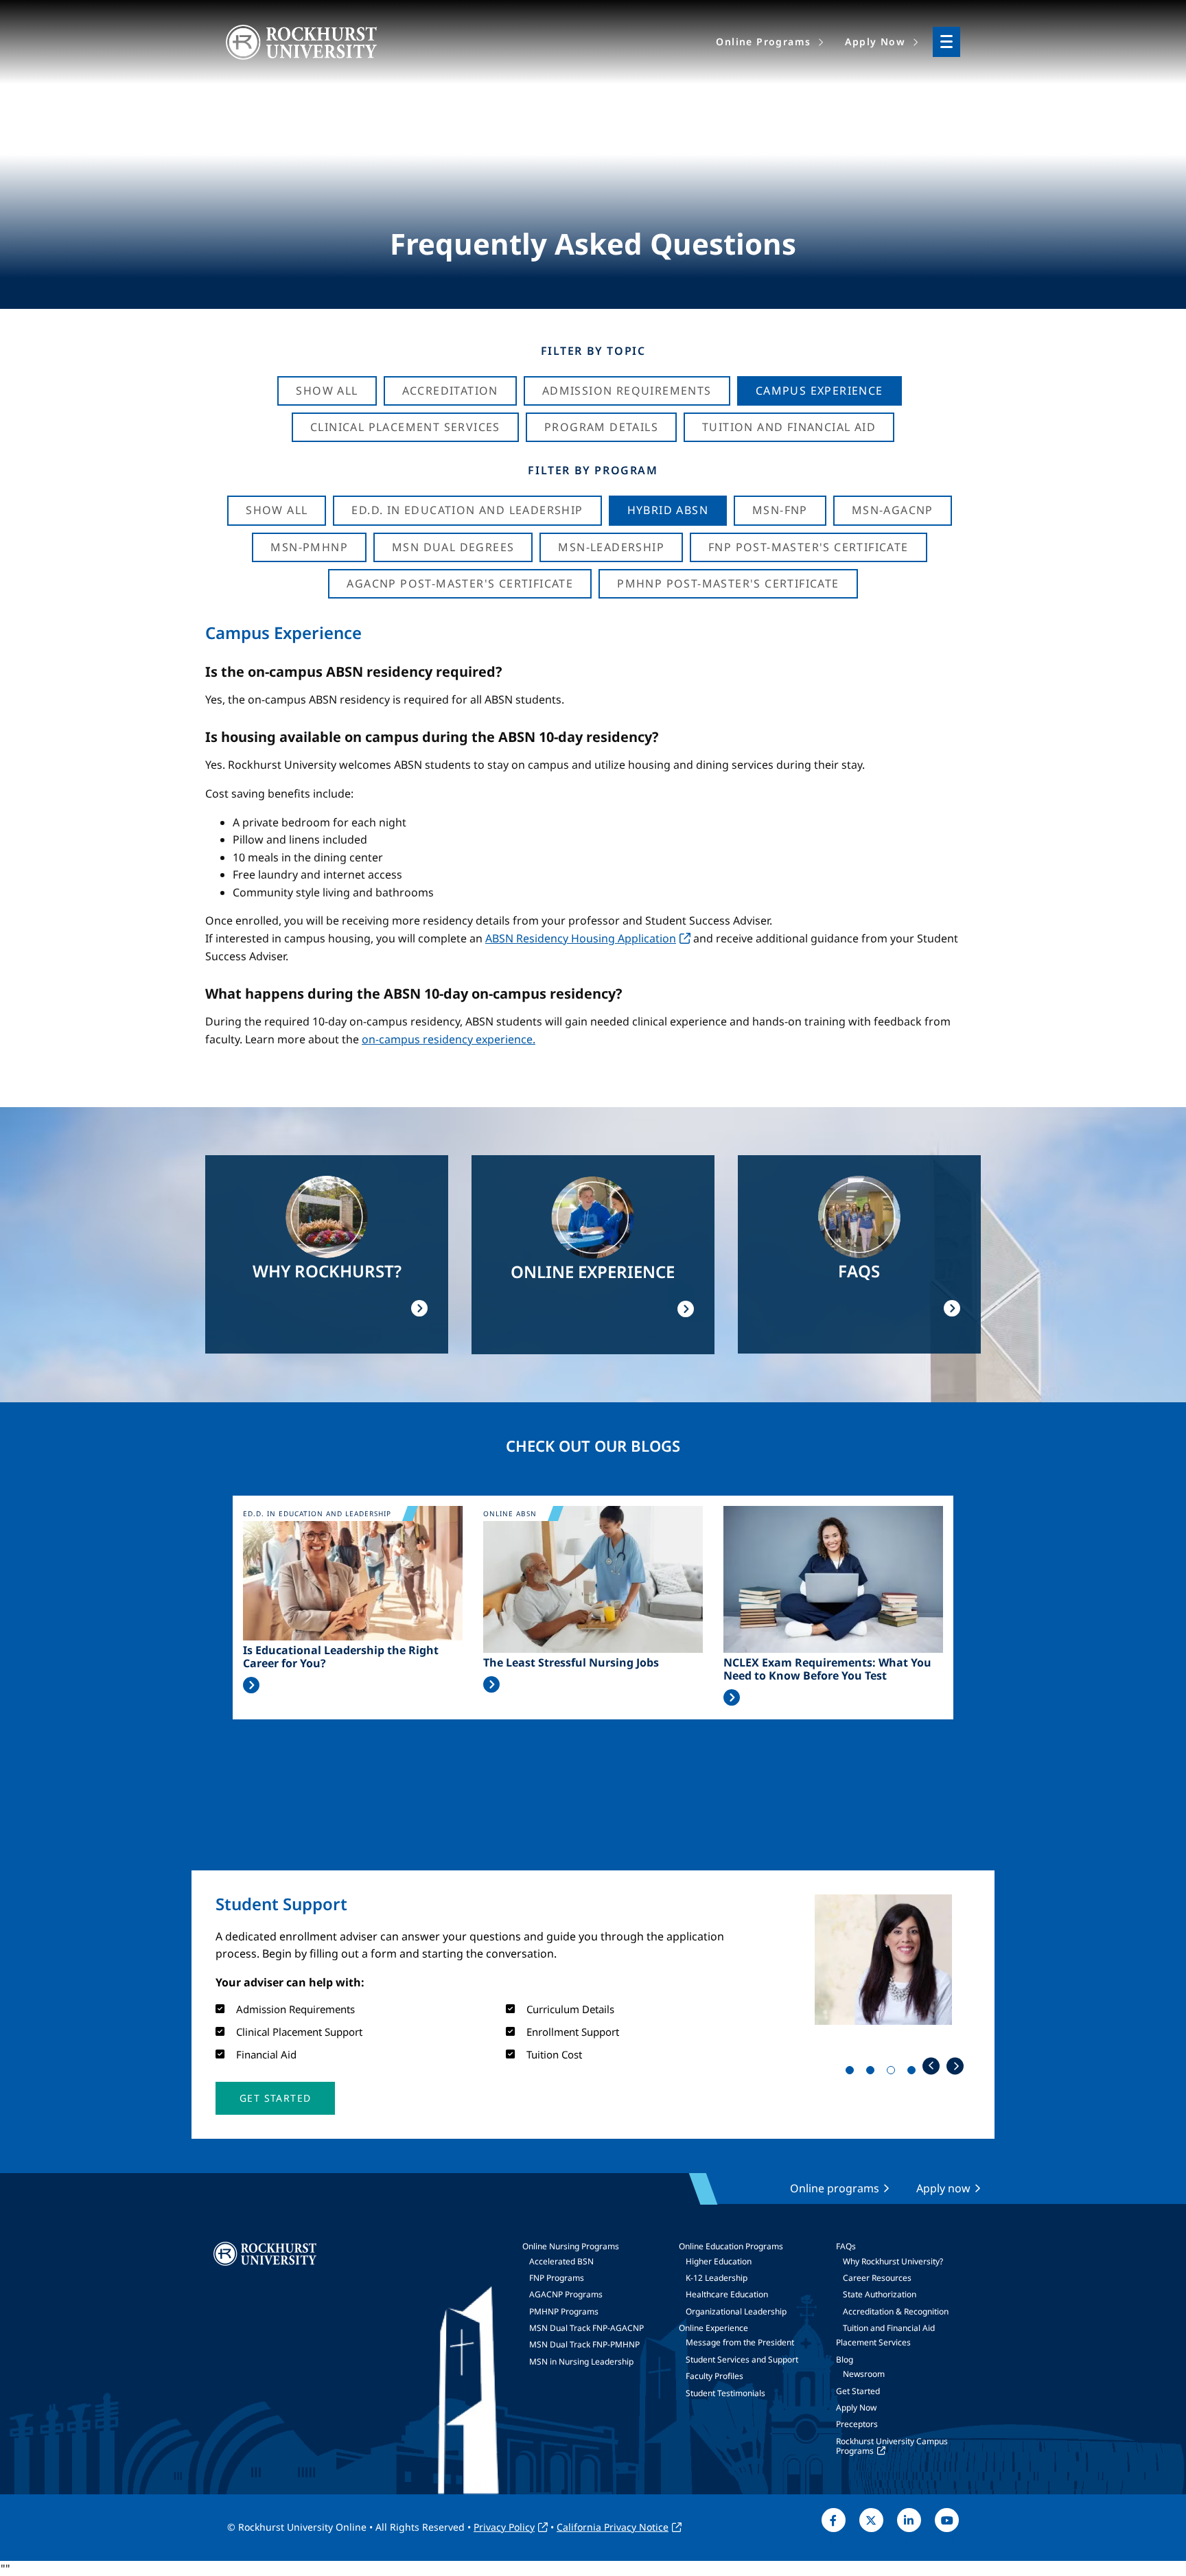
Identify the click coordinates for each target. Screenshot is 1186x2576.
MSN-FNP (780, 510)
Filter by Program (593, 470)
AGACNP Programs (566, 2294)
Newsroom (864, 2374)
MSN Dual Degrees (453, 547)
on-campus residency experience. (449, 1039)
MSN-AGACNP (893, 510)
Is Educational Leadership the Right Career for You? (341, 1657)
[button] (275, 2098)
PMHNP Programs (564, 2311)
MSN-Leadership (611, 547)
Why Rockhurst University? (893, 2261)
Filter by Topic (593, 351)
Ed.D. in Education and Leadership (467, 510)
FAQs (846, 2246)
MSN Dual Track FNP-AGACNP (586, 2328)
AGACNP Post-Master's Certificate (460, 583)
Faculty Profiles (714, 2376)
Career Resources (877, 2278)
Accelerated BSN (561, 2261)
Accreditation (450, 391)
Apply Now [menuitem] (875, 42)
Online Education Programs (731, 2246)
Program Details (601, 427)
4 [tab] (914, 2073)
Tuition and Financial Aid (889, 2328)
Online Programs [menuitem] (763, 42)
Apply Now (856, 2407)
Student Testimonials (725, 2393)
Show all (277, 510)
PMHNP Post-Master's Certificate (728, 583)
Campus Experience (819, 391)
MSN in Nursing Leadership (581, 2362)
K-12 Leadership (717, 2278)
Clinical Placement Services (405, 427)
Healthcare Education (727, 2294)
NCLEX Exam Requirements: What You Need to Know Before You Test (827, 1669)
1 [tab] (852, 2073)
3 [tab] (894, 2073)
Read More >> (251, 1685)
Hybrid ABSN (668, 510)
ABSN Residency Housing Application (581, 938)
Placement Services (873, 2342)
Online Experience (713, 2328)
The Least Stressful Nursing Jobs (571, 1663)
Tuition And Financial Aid (789, 427)
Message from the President (740, 2342)
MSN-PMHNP (309, 547)
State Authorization (880, 2294)
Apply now (943, 2188)
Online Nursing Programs (571, 2246)
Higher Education (719, 2261)
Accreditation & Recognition (896, 2311)
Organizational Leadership (736, 2311)
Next (955, 2066)
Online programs (835, 2188)
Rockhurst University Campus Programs (892, 2446)
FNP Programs (557, 2278)
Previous (931, 2066)
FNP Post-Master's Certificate (809, 547)
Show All (327, 391)
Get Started (858, 2391)
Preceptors (857, 2424)
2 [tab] (873, 2073)
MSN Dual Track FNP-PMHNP (584, 2344)
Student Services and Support (742, 2359)
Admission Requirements (627, 391)
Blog (845, 2359)
